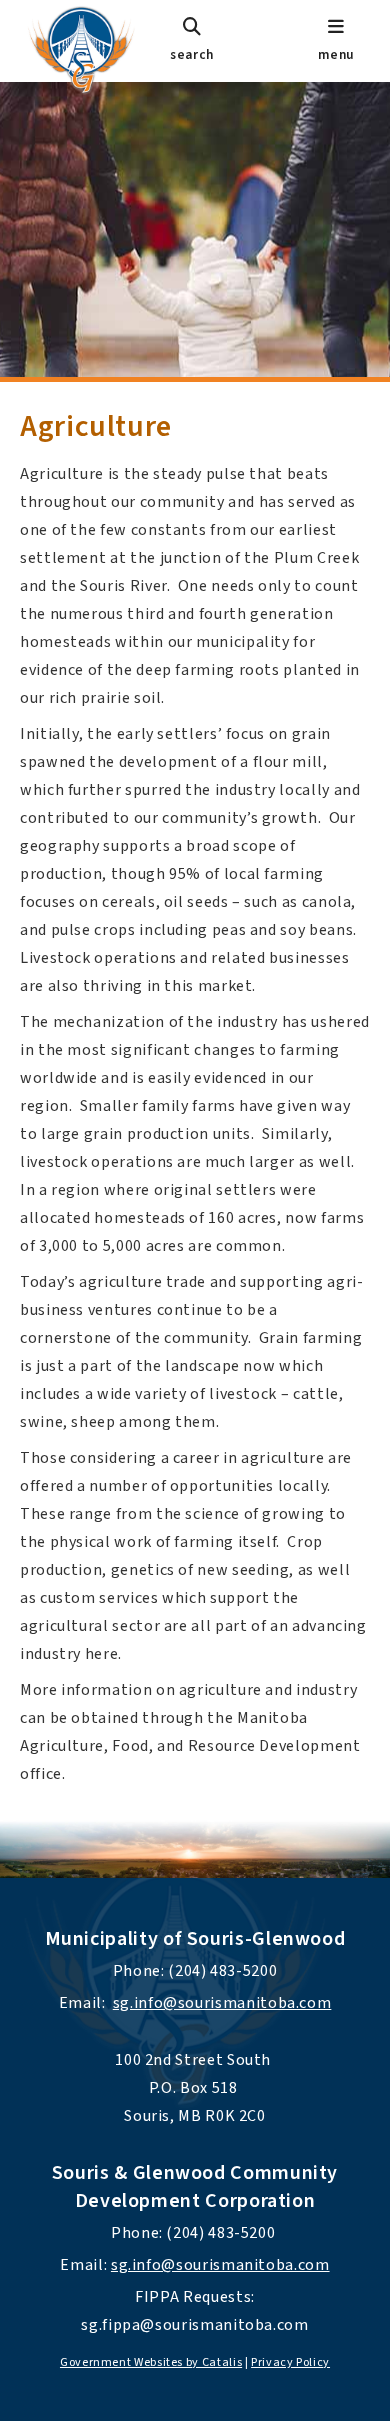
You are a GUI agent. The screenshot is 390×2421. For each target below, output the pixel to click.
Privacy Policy (290, 2362)
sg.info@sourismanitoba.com (222, 2003)
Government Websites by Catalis (151, 2362)
